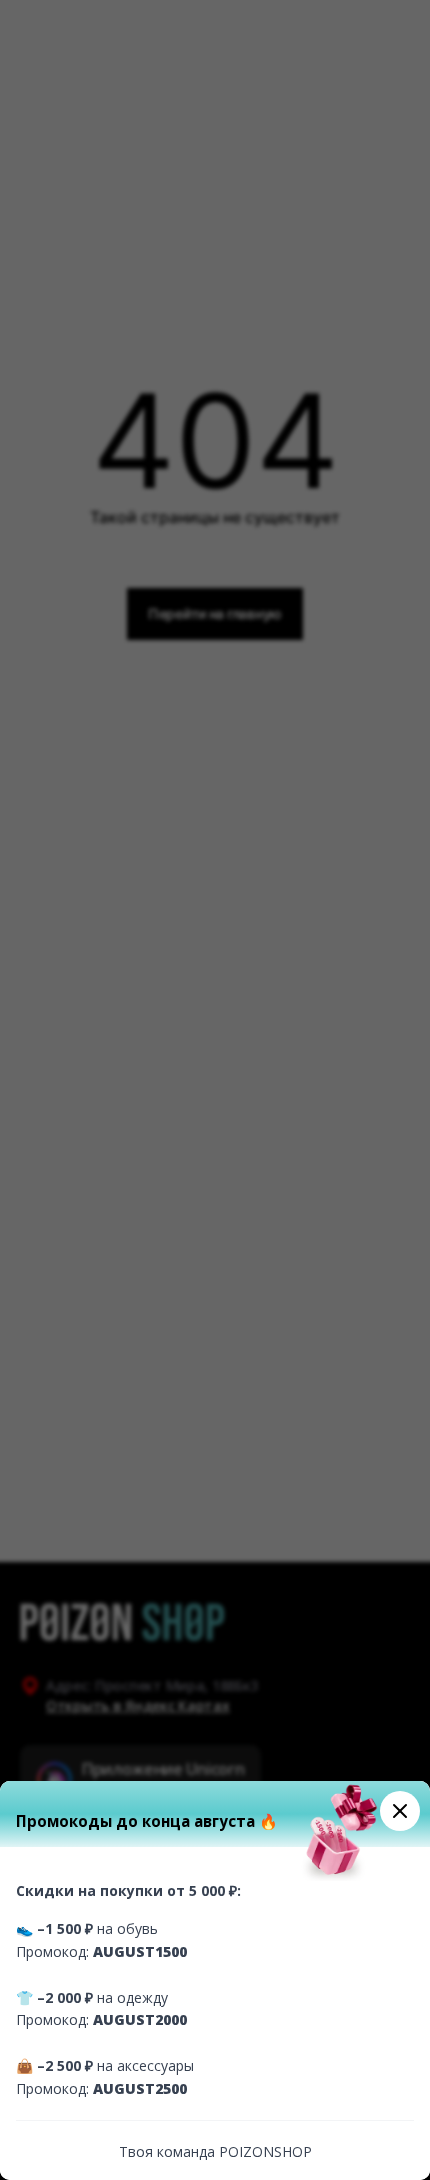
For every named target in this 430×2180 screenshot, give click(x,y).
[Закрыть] (400, 1811)
